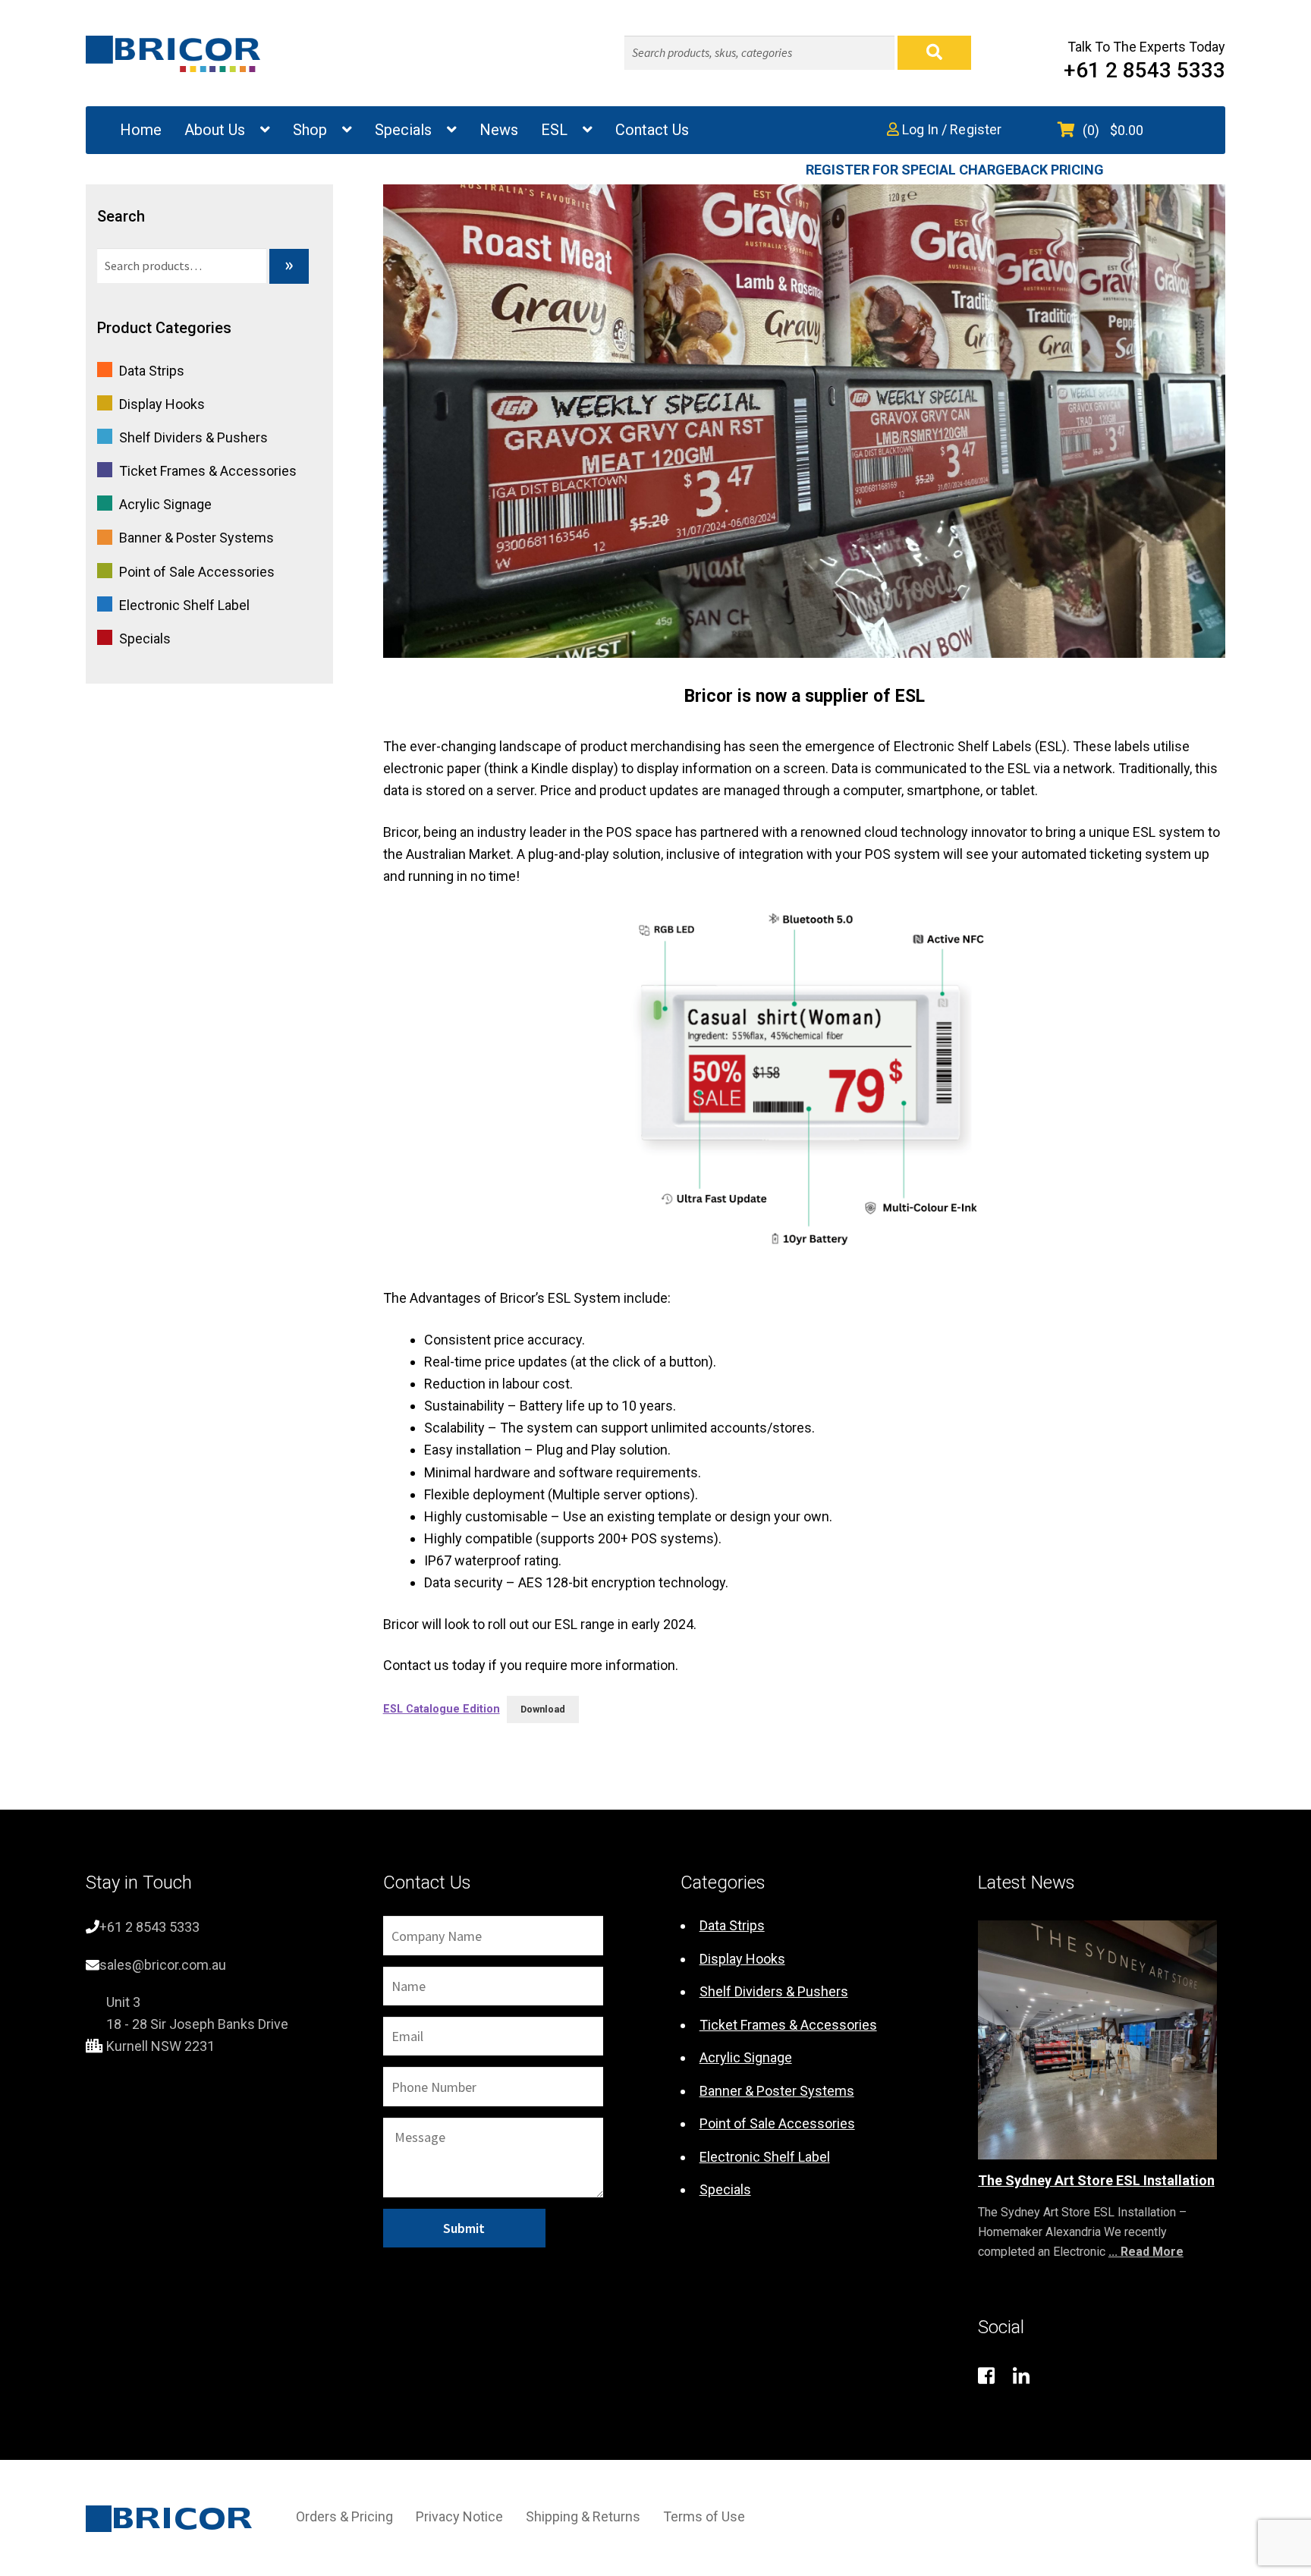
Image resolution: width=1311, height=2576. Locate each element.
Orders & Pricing (344, 2516)
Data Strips (152, 371)
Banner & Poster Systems (196, 538)
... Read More (1146, 2252)
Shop (310, 130)
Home (141, 130)
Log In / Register (950, 129)
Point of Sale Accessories (197, 572)
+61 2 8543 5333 (1144, 70)
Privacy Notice (459, 2516)
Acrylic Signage (165, 504)
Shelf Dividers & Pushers (193, 437)
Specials (403, 130)
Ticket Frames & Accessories (208, 471)
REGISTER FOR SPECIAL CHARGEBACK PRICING (955, 170)
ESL (554, 130)
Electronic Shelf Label (184, 605)
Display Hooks (162, 404)
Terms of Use (704, 2516)
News (499, 130)
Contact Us (652, 130)
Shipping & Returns (583, 2516)
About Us (215, 130)
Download (543, 1709)
